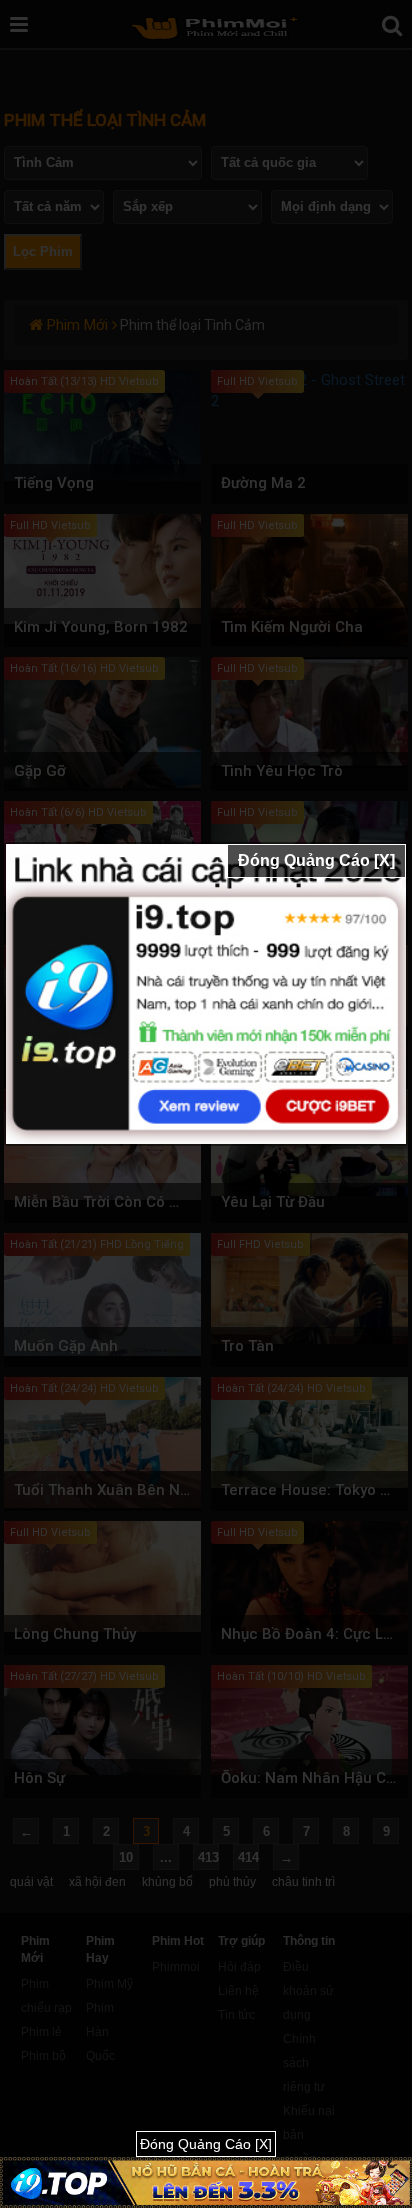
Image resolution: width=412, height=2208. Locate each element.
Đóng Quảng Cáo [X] (316, 860)
